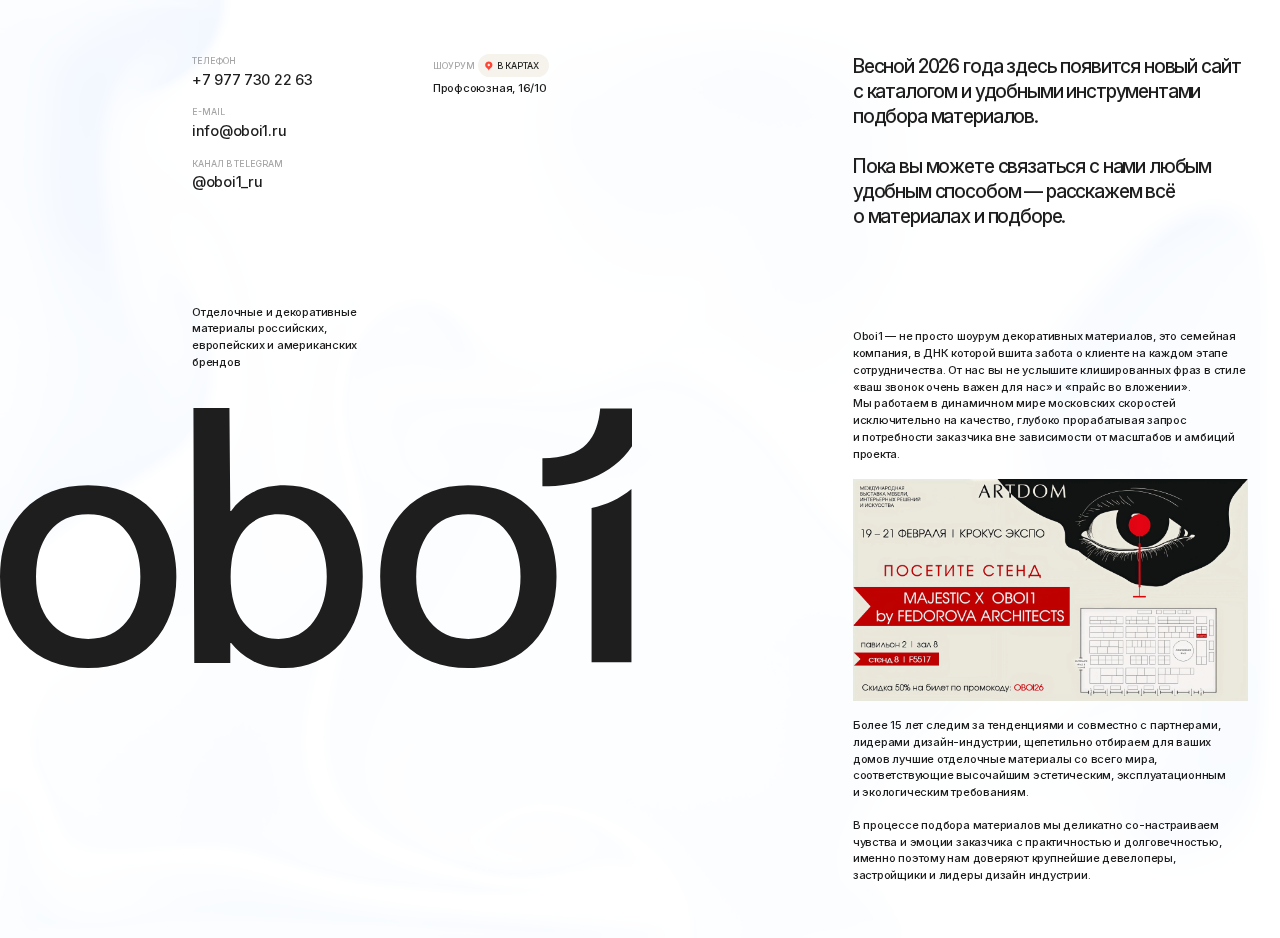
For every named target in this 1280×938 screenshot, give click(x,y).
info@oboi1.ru (239, 130)
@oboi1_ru (227, 181)
